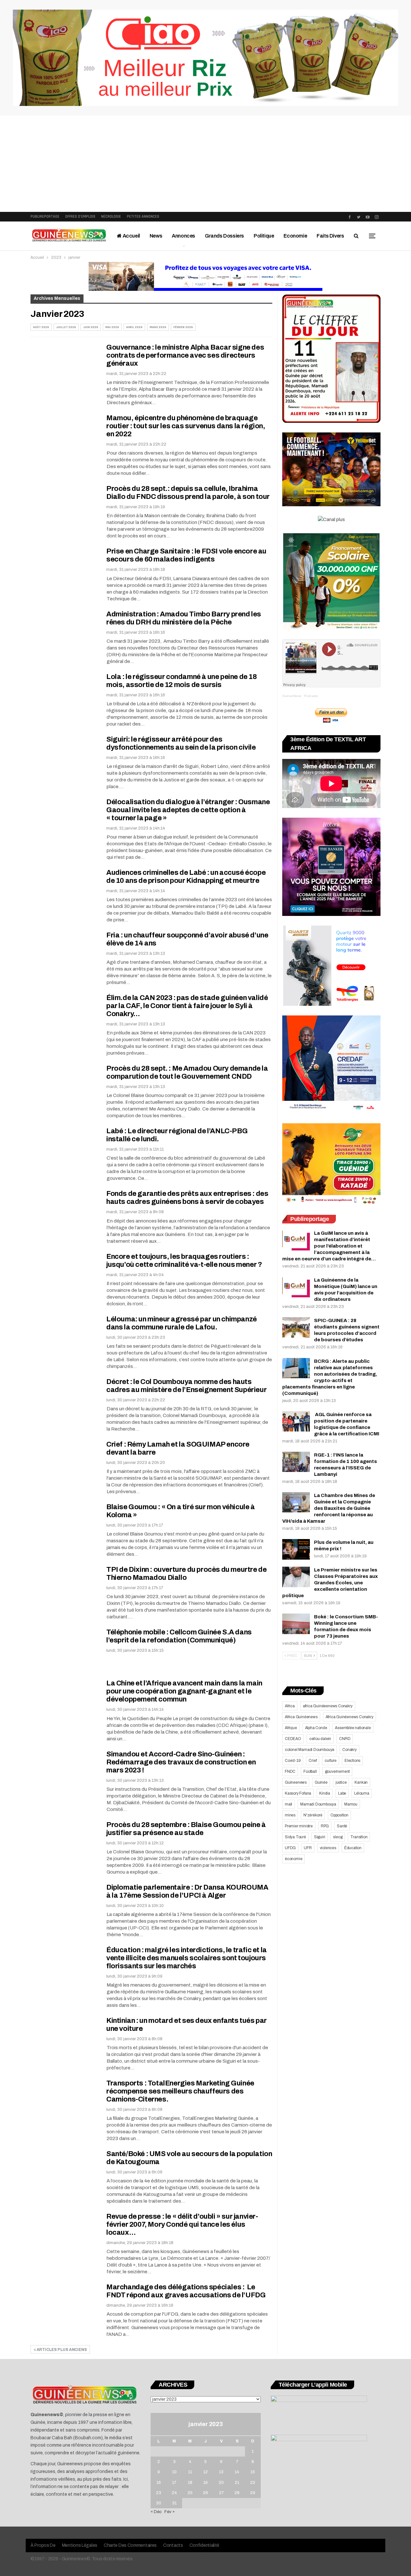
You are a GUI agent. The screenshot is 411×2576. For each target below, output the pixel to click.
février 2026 (183, 327)
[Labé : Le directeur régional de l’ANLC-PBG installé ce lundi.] (64, 1149)
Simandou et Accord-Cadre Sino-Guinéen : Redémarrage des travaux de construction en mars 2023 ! (181, 1762)
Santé (342, 1826)
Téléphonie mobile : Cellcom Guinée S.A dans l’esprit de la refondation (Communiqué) (179, 1636)
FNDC (290, 1771)
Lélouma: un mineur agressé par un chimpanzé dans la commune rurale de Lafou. (182, 1323)
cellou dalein (320, 1739)
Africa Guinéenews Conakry (350, 1717)
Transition (359, 1837)
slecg (338, 1837)
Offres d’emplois (80, 217)
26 (205, 2493)
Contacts (173, 2545)
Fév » (170, 2512)
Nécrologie (111, 217)
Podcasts (311, 696)
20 (221, 2483)
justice (341, 1782)
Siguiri (320, 1837)
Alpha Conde (316, 1728)
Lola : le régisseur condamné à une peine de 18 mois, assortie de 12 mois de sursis (182, 681)
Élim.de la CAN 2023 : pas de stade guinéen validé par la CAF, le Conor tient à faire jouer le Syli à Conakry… (187, 1006)
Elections (352, 1761)
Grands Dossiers (224, 236)
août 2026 (41, 327)
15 (253, 2472)
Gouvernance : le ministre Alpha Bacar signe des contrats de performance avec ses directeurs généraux (185, 355)
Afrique (291, 1728)
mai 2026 (112, 327)
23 (159, 2493)
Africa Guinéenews (301, 1717)
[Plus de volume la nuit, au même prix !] (296, 1549)
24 (174, 2493)
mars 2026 (158, 327)
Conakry (350, 1750)
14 (237, 2472)
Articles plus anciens (61, 2350)
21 (237, 2483)
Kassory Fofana (298, 1793)
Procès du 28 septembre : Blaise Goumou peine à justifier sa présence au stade (186, 1829)
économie (293, 1859)
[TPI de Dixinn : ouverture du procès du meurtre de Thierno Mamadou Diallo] (64, 1587)
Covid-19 (293, 1761)
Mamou (351, 1804)
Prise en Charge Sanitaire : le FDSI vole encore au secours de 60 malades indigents (186, 555)
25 (190, 2493)
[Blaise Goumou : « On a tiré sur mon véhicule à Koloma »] (64, 1525)
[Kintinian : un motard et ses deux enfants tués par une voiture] (64, 2038)
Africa (290, 1706)
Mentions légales (80, 2545)
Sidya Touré (295, 1837)
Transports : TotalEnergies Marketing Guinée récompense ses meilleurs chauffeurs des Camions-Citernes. (180, 2091)
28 (237, 2493)
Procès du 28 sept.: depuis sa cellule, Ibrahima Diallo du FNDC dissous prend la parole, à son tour (189, 493)
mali (289, 1804)
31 (174, 2503)
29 (253, 2493)
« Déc (156, 2512)
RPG (325, 1826)
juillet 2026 (66, 327)
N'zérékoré (313, 1815)
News (156, 236)
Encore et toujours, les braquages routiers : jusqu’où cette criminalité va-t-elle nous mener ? (184, 1261)
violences (328, 1848)
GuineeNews (292, 696)
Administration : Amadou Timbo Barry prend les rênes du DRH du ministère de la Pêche (184, 618)
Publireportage (45, 217)
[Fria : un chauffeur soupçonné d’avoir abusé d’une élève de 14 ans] (64, 953)
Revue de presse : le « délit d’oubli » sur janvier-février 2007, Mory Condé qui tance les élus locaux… (182, 2224)
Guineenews (296, 1782)
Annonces (184, 236)
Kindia (325, 1793)
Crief (313, 1761)
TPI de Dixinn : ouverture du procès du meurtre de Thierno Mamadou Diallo (186, 1574)
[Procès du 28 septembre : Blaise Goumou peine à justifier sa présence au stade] (64, 1842)
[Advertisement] (205, 164)
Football (310, 1771)
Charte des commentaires (130, 2545)
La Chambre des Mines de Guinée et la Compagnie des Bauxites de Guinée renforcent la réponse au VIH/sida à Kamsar (329, 1508)
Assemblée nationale (353, 1728)
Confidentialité (205, 2545)
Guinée (321, 1782)
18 (190, 2483)
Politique (264, 236)
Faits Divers (330, 236)
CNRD (345, 1739)
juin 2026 (91, 327)
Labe (342, 1793)
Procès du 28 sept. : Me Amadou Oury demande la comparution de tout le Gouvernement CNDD (187, 1072)
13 (221, 2472)
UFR (308, 1848)
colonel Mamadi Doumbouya (310, 1750)
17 (174, 2483)
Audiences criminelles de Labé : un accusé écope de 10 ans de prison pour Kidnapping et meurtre (186, 877)
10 (174, 2472)
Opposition (339, 1815)
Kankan (361, 1782)
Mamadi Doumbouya (318, 1804)
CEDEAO (293, 1739)
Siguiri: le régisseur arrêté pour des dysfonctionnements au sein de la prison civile (181, 743)
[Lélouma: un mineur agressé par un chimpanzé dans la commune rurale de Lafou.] (64, 1337)
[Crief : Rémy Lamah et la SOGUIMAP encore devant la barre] (64, 1462)
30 (159, 2503)
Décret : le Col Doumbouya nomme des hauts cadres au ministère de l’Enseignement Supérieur (186, 1386)
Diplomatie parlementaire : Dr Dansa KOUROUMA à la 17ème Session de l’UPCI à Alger (187, 1891)
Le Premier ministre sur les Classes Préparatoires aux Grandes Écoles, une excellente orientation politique (330, 1583)
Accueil (131, 236)
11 (190, 2472)
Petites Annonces (143, 217)
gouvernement (337, 1771)
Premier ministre (299, 1826)
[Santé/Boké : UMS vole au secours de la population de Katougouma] (64, 2171)
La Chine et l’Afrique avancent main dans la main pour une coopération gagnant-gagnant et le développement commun (184, 1691)
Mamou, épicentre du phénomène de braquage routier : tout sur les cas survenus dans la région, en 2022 (186, 426)
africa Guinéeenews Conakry (328, 1706)
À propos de (43, 2545)
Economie (295, 236)
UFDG (290, 1848)
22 (253, 2483)
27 (221, 2493)
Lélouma (362, 1793)
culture (331, 1761)
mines (290, 1815)
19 (205, 2483)
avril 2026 (134, 327)
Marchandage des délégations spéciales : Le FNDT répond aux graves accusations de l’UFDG (186, 2291)
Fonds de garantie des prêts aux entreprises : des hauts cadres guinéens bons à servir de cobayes (187, 1198)
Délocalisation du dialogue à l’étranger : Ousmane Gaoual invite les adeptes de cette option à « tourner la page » (188, 810)
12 (205, 2472)
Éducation (353, 1848)
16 (159, 2483)
